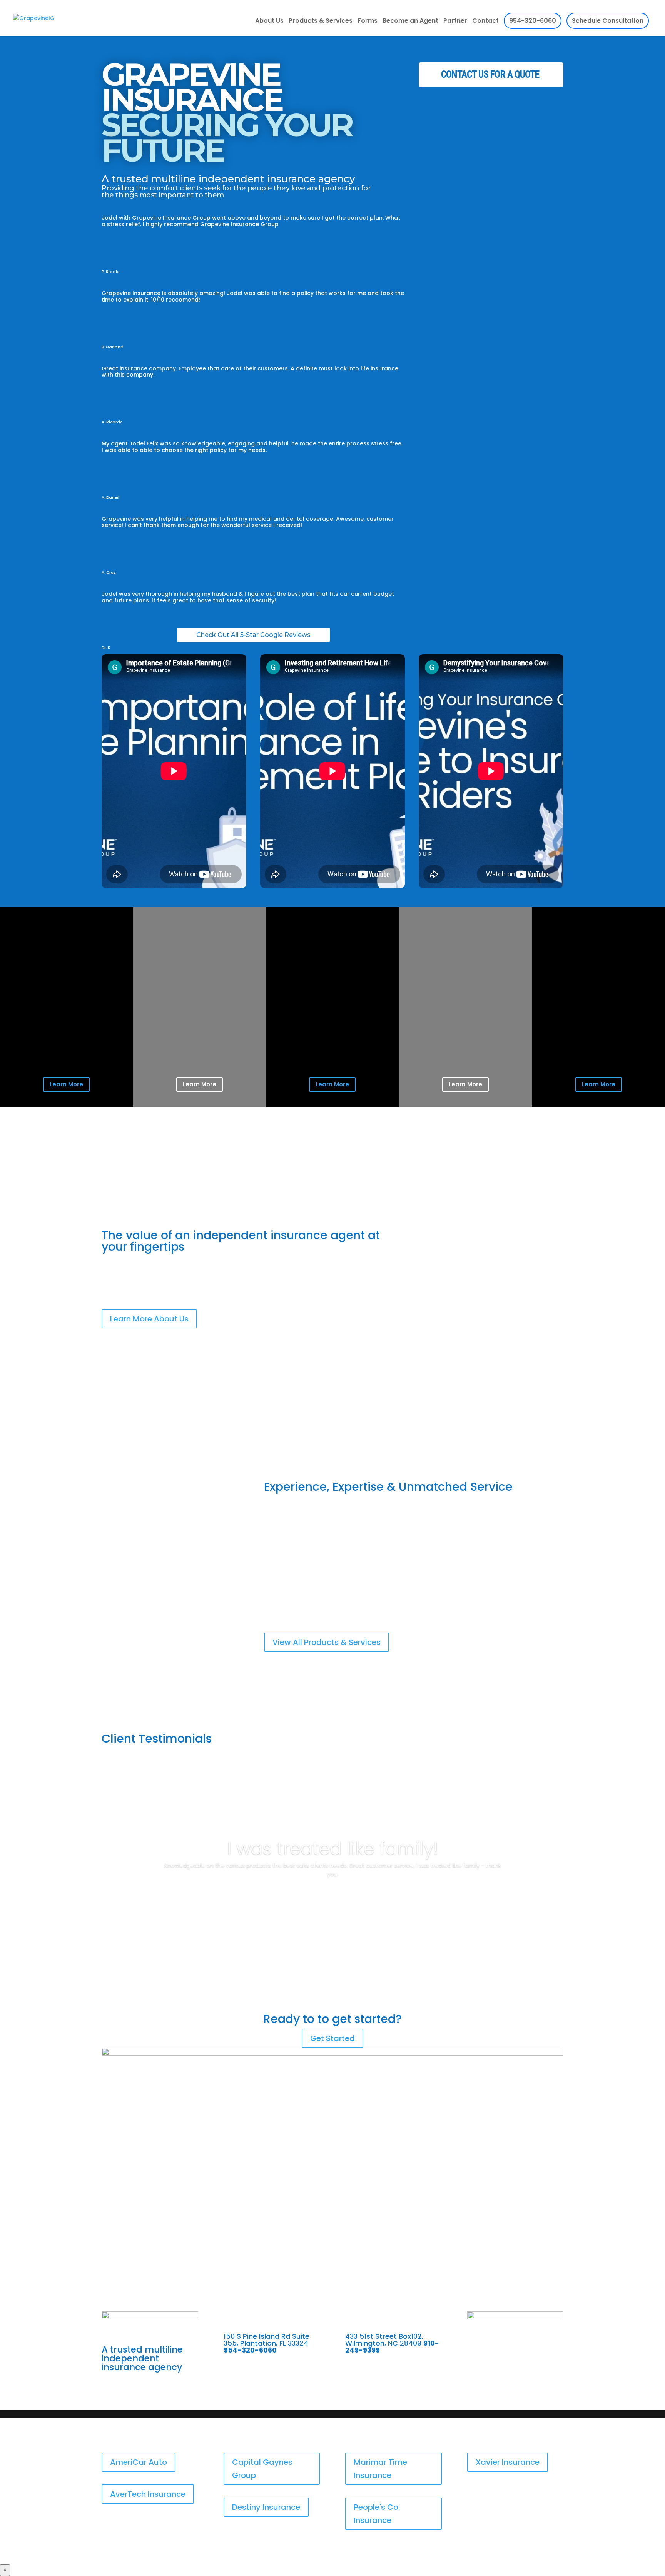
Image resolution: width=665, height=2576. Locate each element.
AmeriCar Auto (139, 2462)
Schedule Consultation (608, 21)
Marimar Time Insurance (380, 2469)
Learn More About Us (149, 1319)
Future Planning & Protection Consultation (474, 1600)
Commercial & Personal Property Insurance (335, 1595)
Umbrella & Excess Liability (452, 1585)
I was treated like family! (333, 1848)
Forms (368, 22)
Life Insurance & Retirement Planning (325, 1581)
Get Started (332, 2038)
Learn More (66, 1084)
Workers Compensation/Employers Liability (334, 1610)
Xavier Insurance (508, 2462)
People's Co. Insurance (377, 2514)
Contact (485, 22)
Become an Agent (410, 22)
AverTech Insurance (148, 2494)
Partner (455, 22)
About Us (269, 22)
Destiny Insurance (266, 2507)
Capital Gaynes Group (262, 2469)
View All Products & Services (327, 1642)
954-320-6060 (533, 21)
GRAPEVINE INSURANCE (227, 115)
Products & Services (321, 22)
